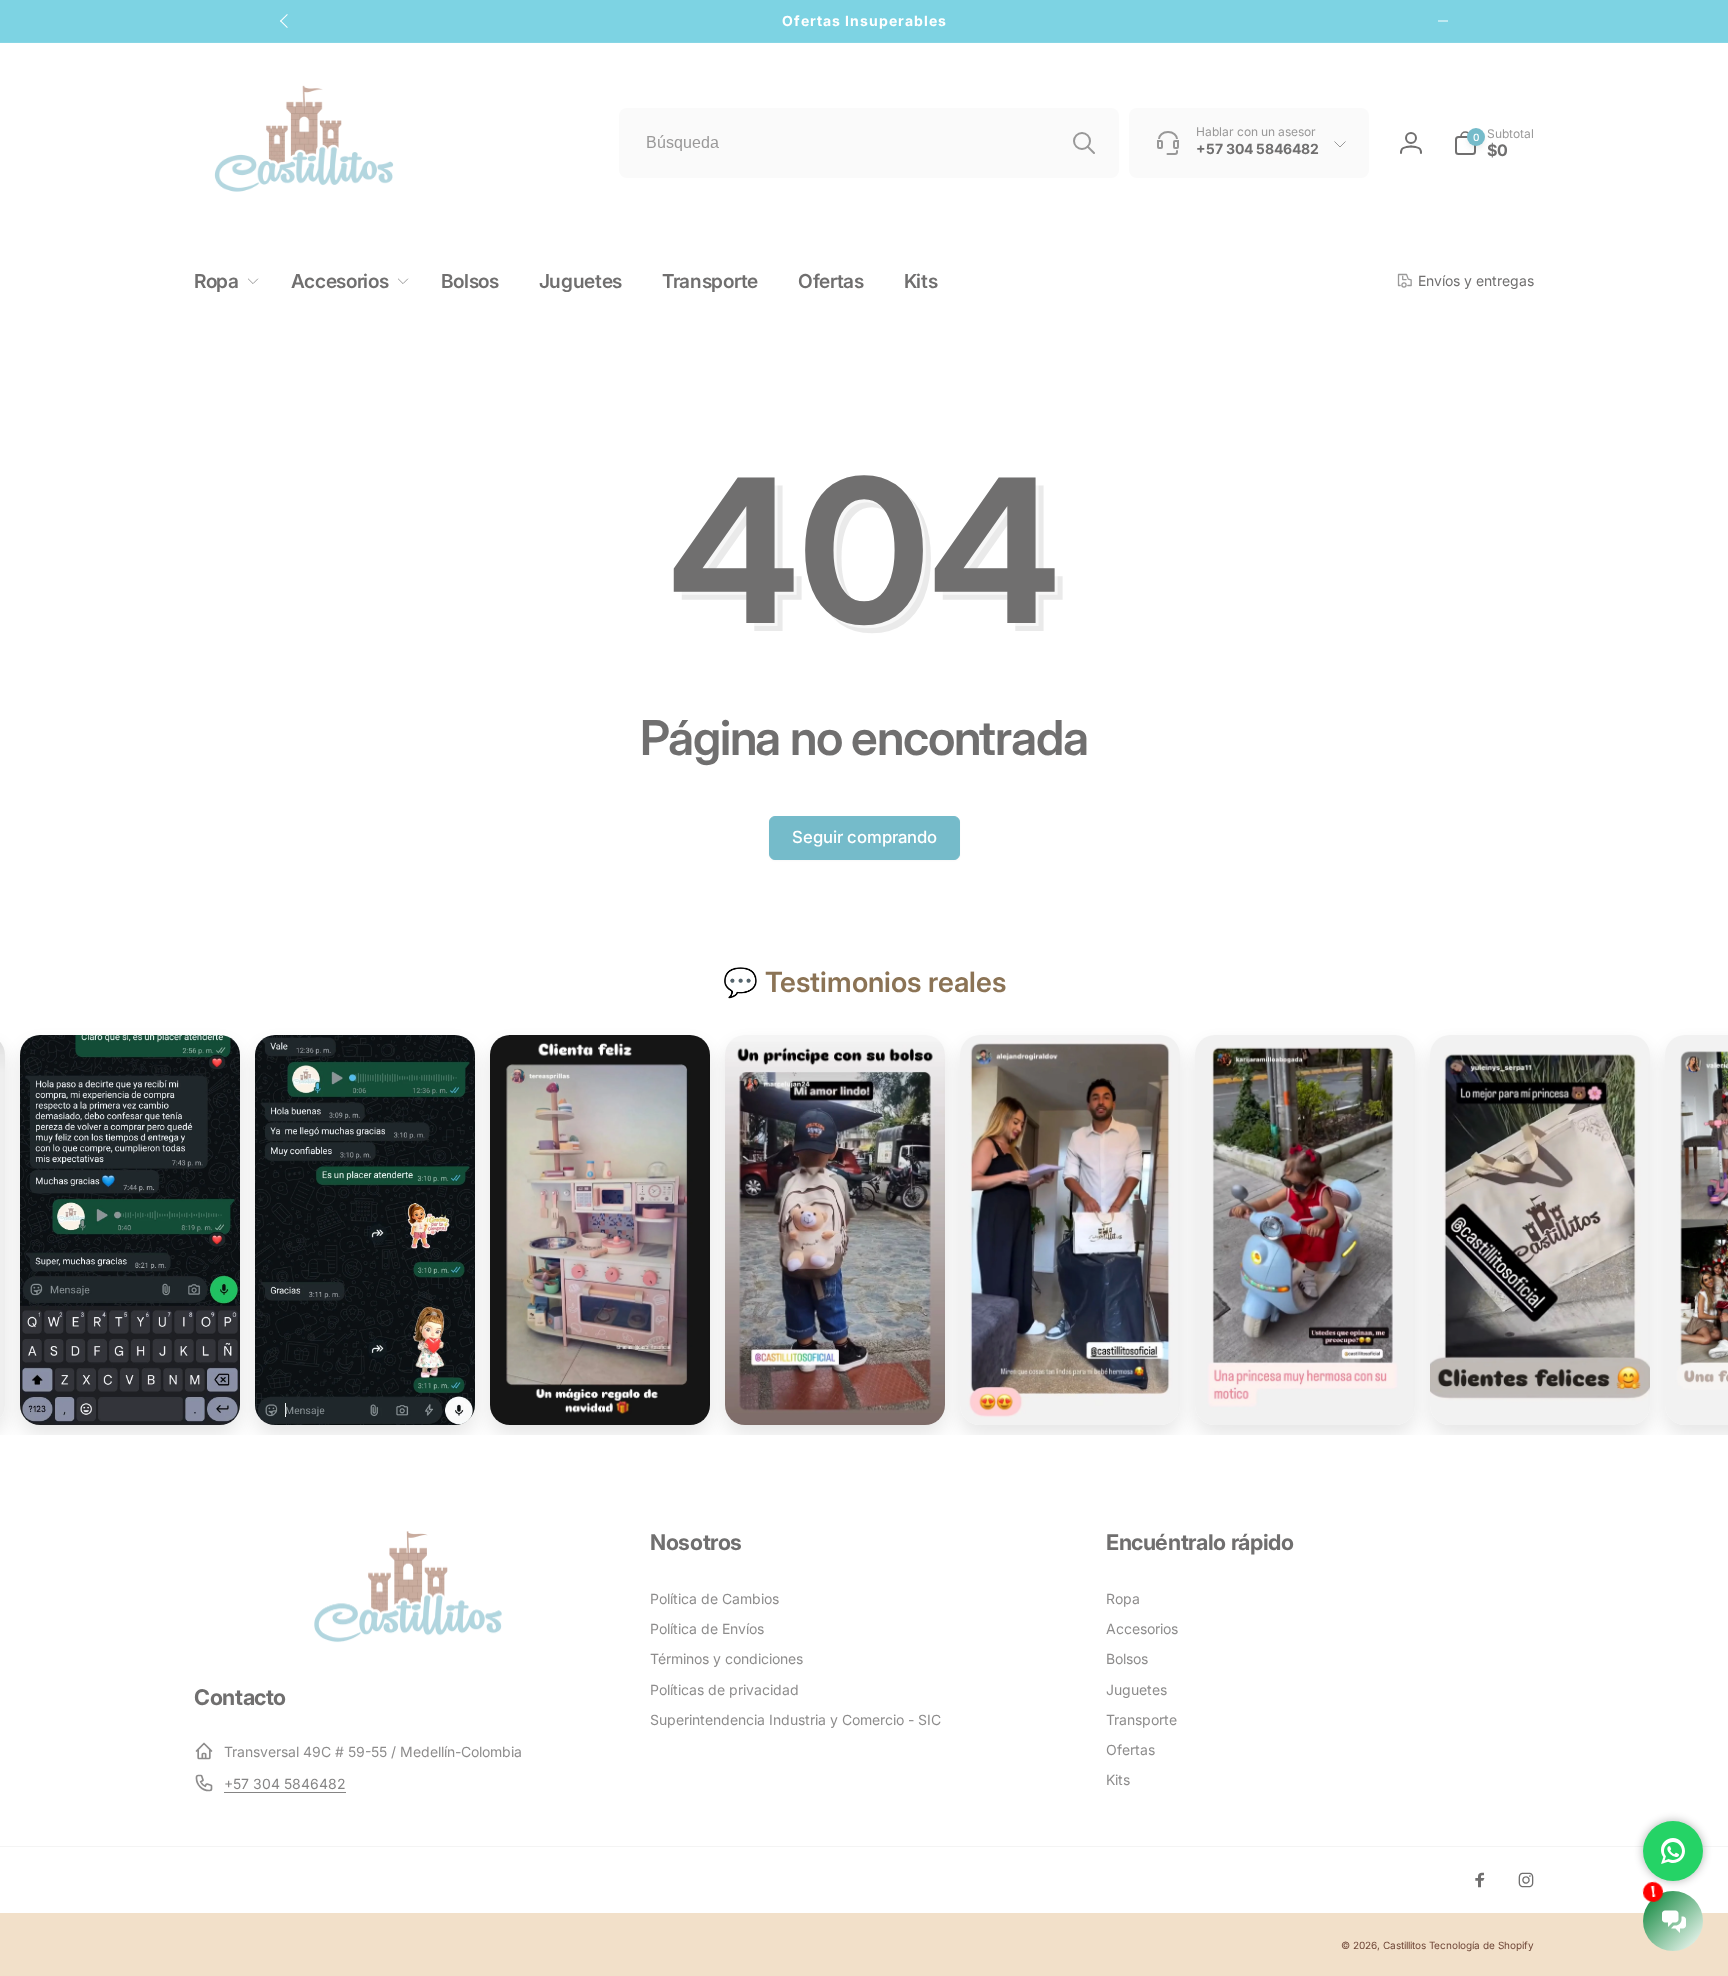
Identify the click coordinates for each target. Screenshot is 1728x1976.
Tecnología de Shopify (1481, 1945)
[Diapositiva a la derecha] (1443, 21)
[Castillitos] (408, 1640)
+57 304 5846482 (285, 1783)
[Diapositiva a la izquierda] (285, 21)
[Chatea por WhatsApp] (1673, 1851)
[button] (1493, 143)
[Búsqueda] (1084, 143)
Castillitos (1404, 1945)
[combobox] (869, 143)
